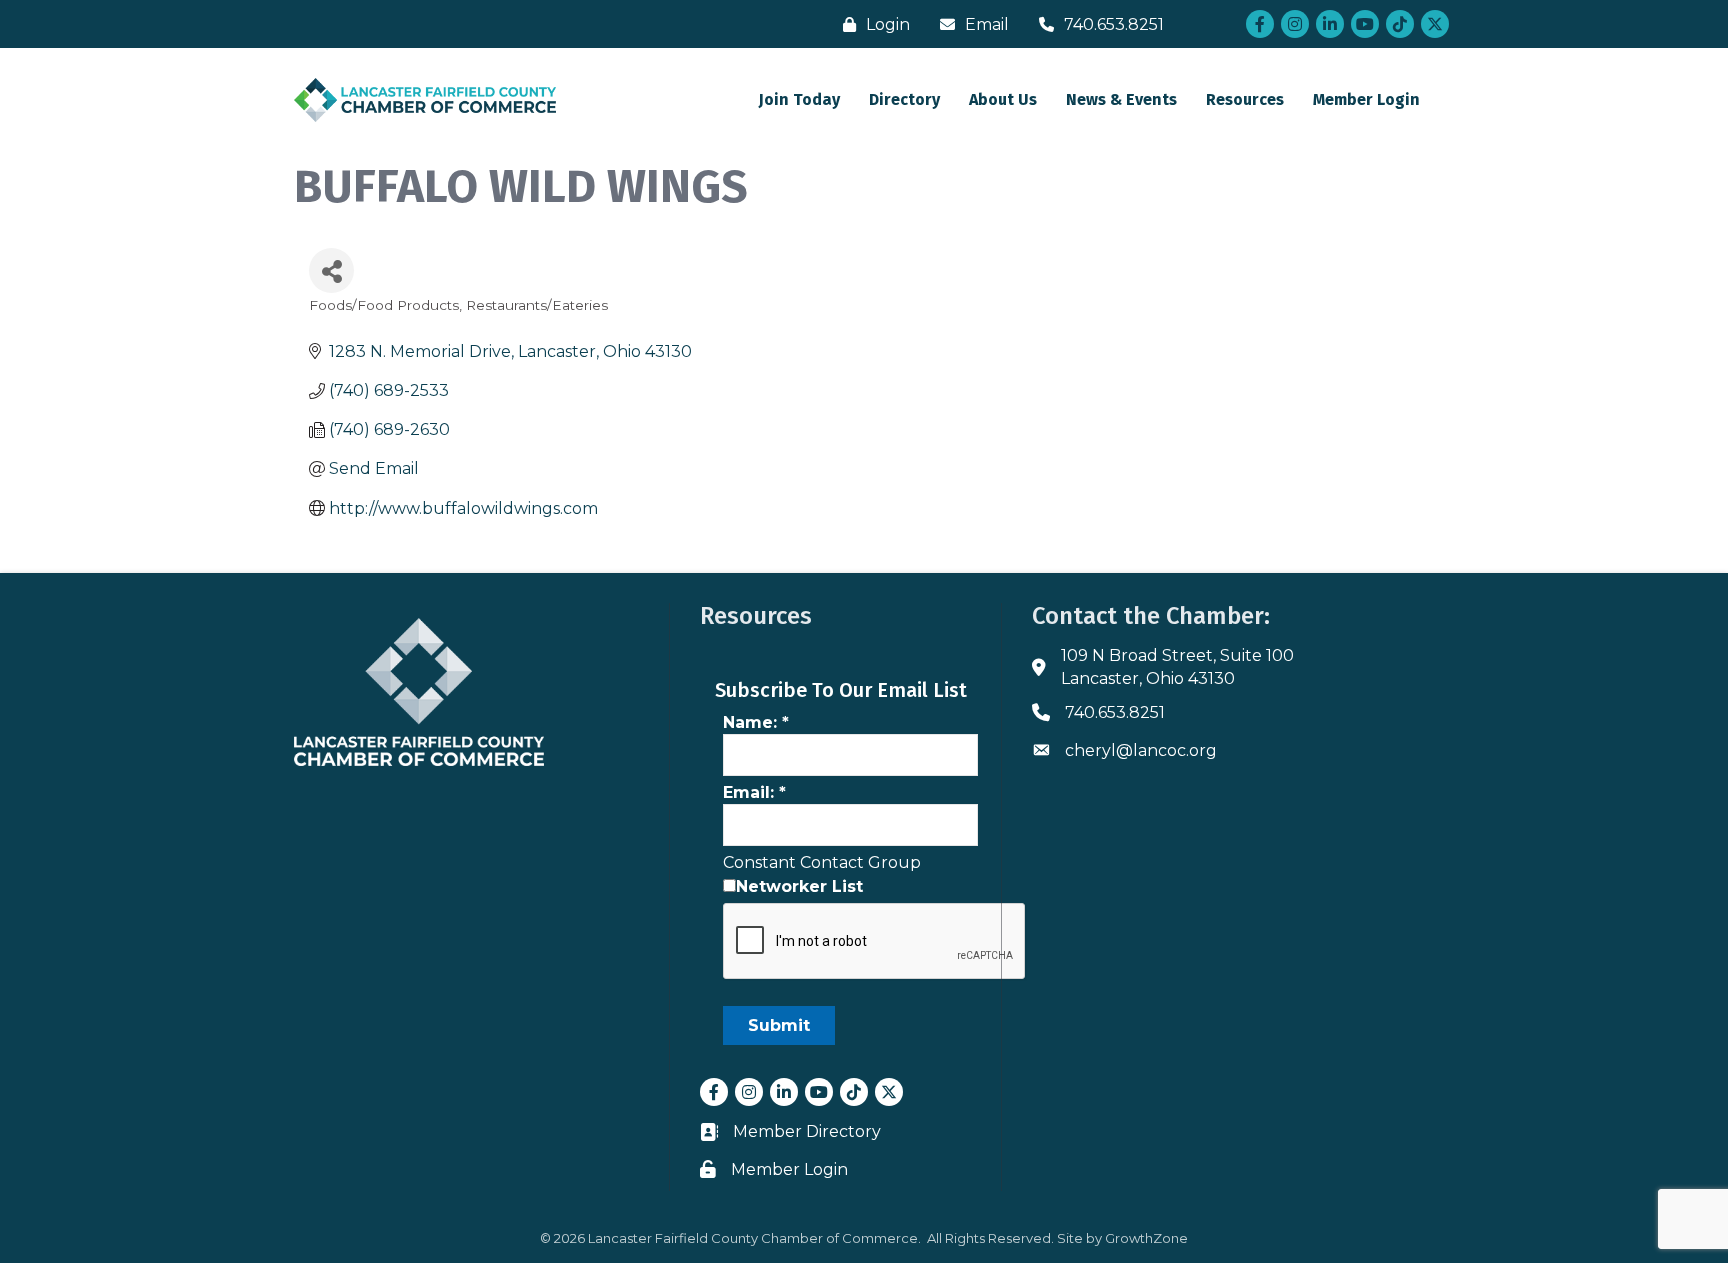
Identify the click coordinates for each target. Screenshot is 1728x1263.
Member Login (1366, 99)
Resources (1245, 99)
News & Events (1121, 99)
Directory (904, 99)
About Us (1003, 99)
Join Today (799, 99)
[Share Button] (331, 270)
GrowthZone (1146, 1238)
